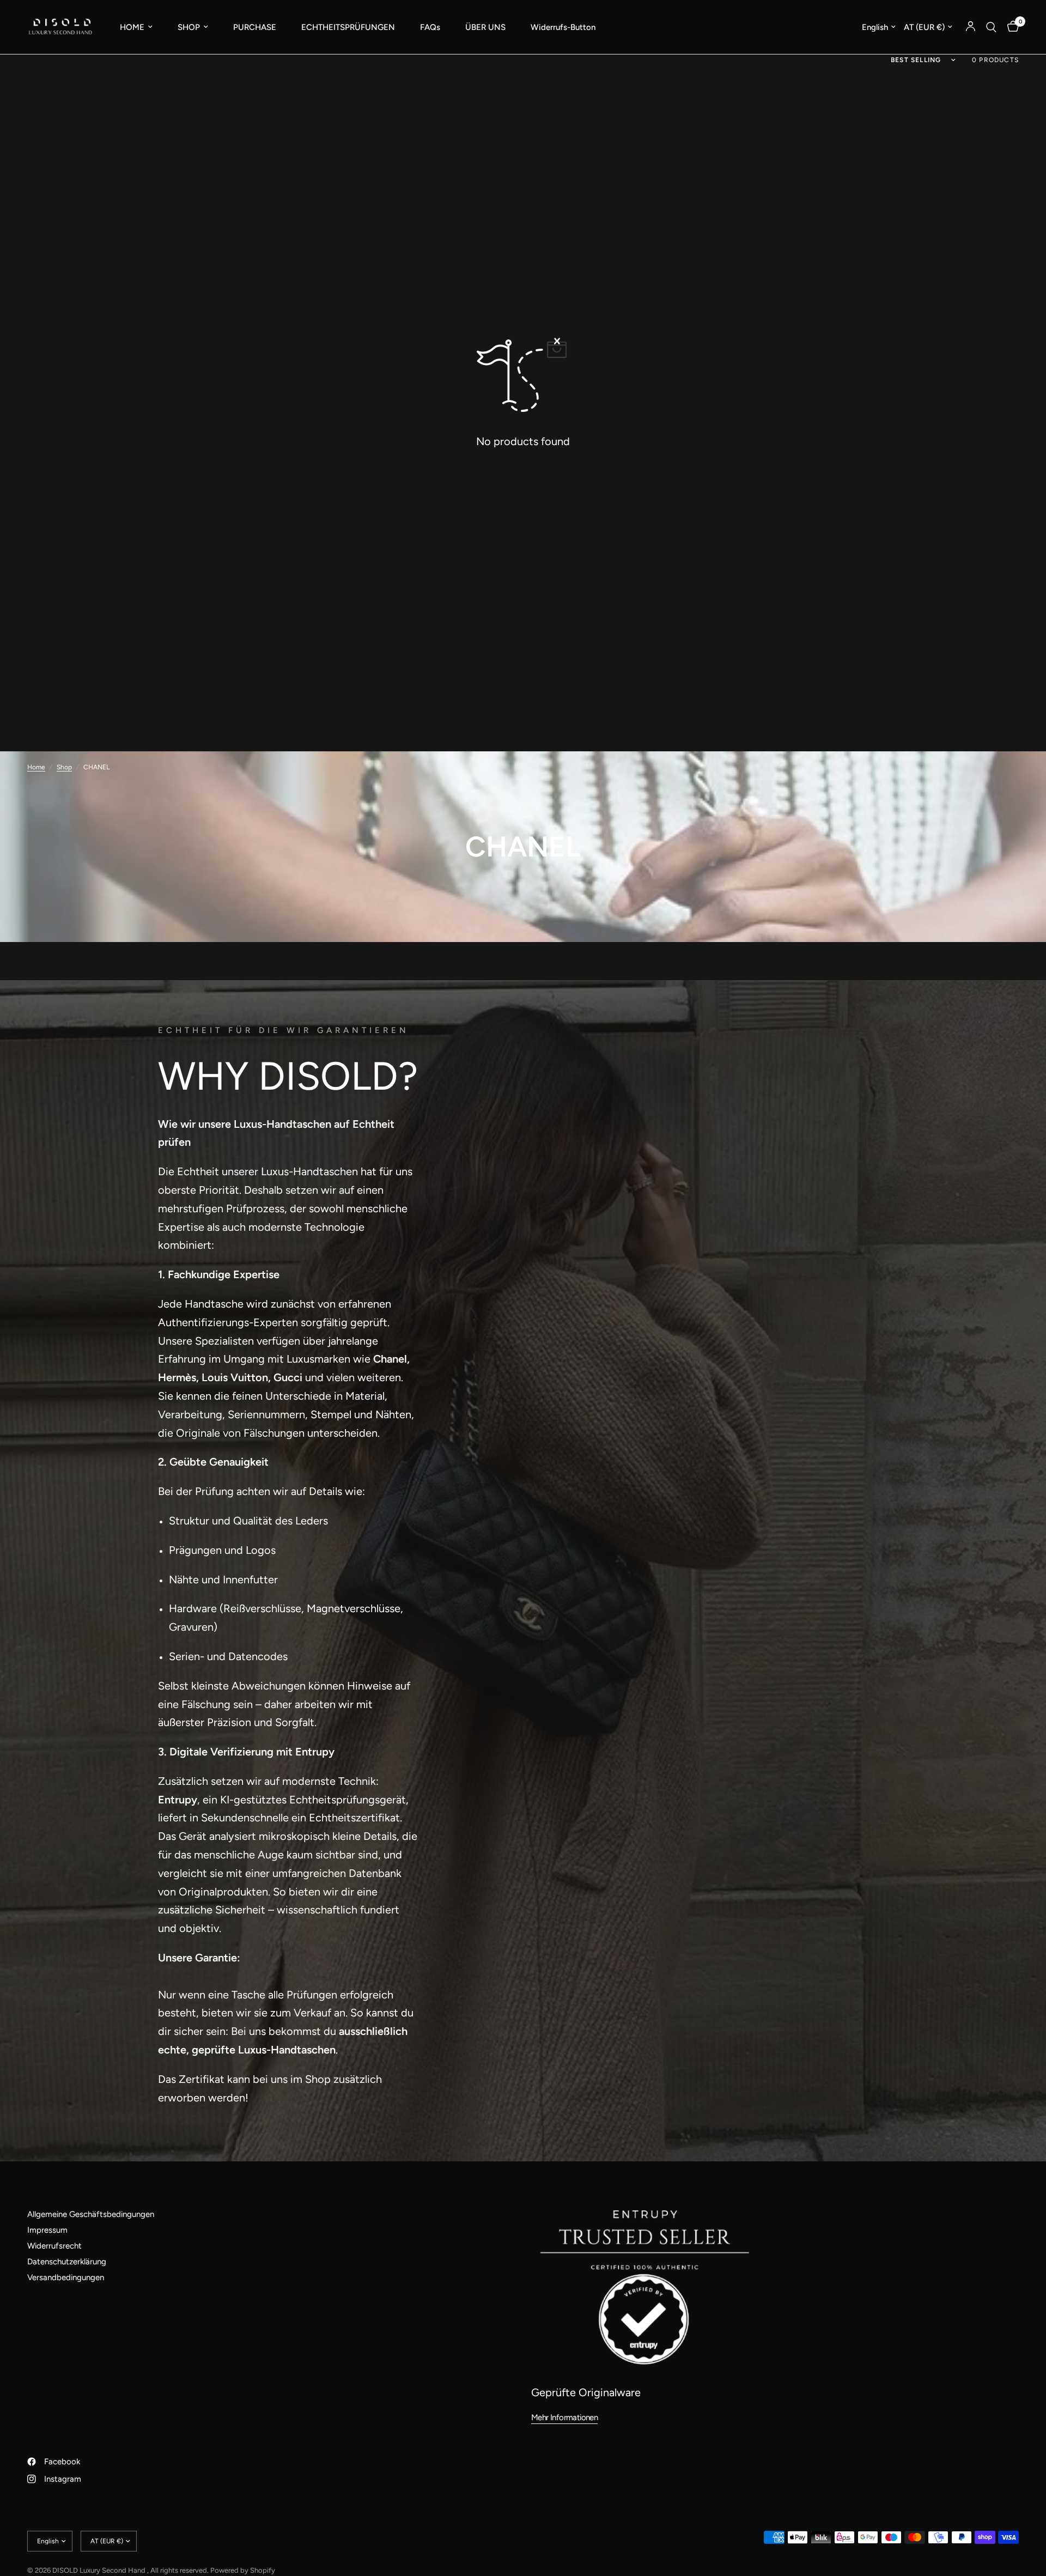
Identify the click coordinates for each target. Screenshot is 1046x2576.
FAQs (430, 27)
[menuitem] (136, 27)
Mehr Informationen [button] (564, 2418)
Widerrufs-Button (563, 27)
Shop (64, 767)
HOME (132, 27)
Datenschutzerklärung (67, 2262)
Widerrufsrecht (54, 2246)
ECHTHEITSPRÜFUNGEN (348, 27)
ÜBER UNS (485, 27)
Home (36, 767)
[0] (1010, 27)
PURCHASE (255, 27)
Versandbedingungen (66, 2277)
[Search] (991, 27)
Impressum (47, 2230)
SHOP (189, 27)
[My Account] (971, 27)
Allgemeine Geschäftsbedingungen (91, 2214)
